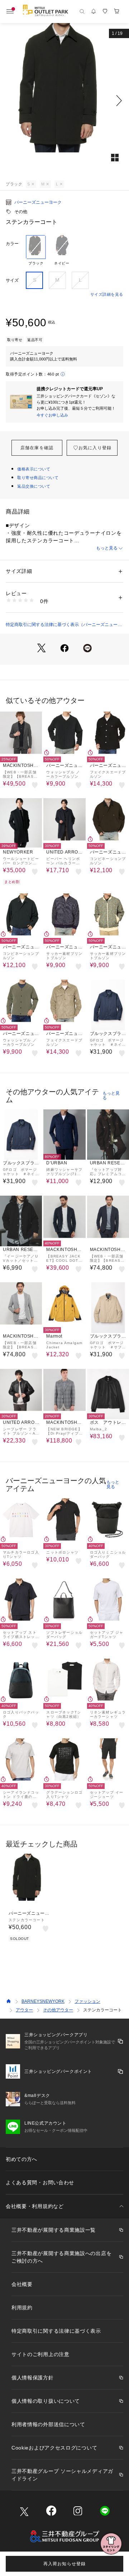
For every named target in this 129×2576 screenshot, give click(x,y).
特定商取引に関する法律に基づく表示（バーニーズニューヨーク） (64, 625)
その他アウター (58, 2010)
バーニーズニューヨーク (38, 202)
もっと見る (107, 548)
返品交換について (34, 486)
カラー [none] (12, 244)
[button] (64, 101)
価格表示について (34, 469)
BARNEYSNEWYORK (43, 2001)
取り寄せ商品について (38, 478)
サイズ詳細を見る (107, 294)
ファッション (87, 2001)
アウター (24, 2010)
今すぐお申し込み (52, 415)
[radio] (36, 250)
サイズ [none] (12, 280)
